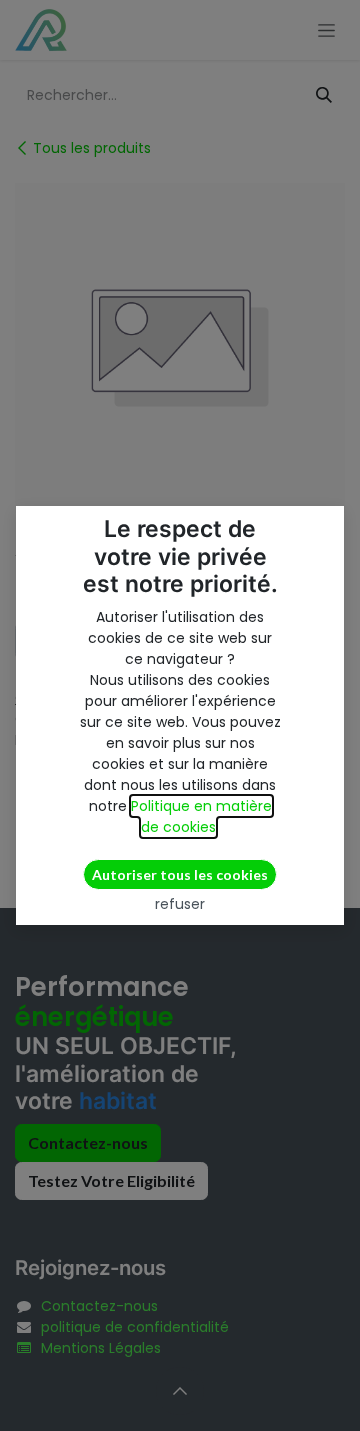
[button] (180, 904)
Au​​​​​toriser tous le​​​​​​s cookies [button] (180, 874)
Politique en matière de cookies (201, 816)
